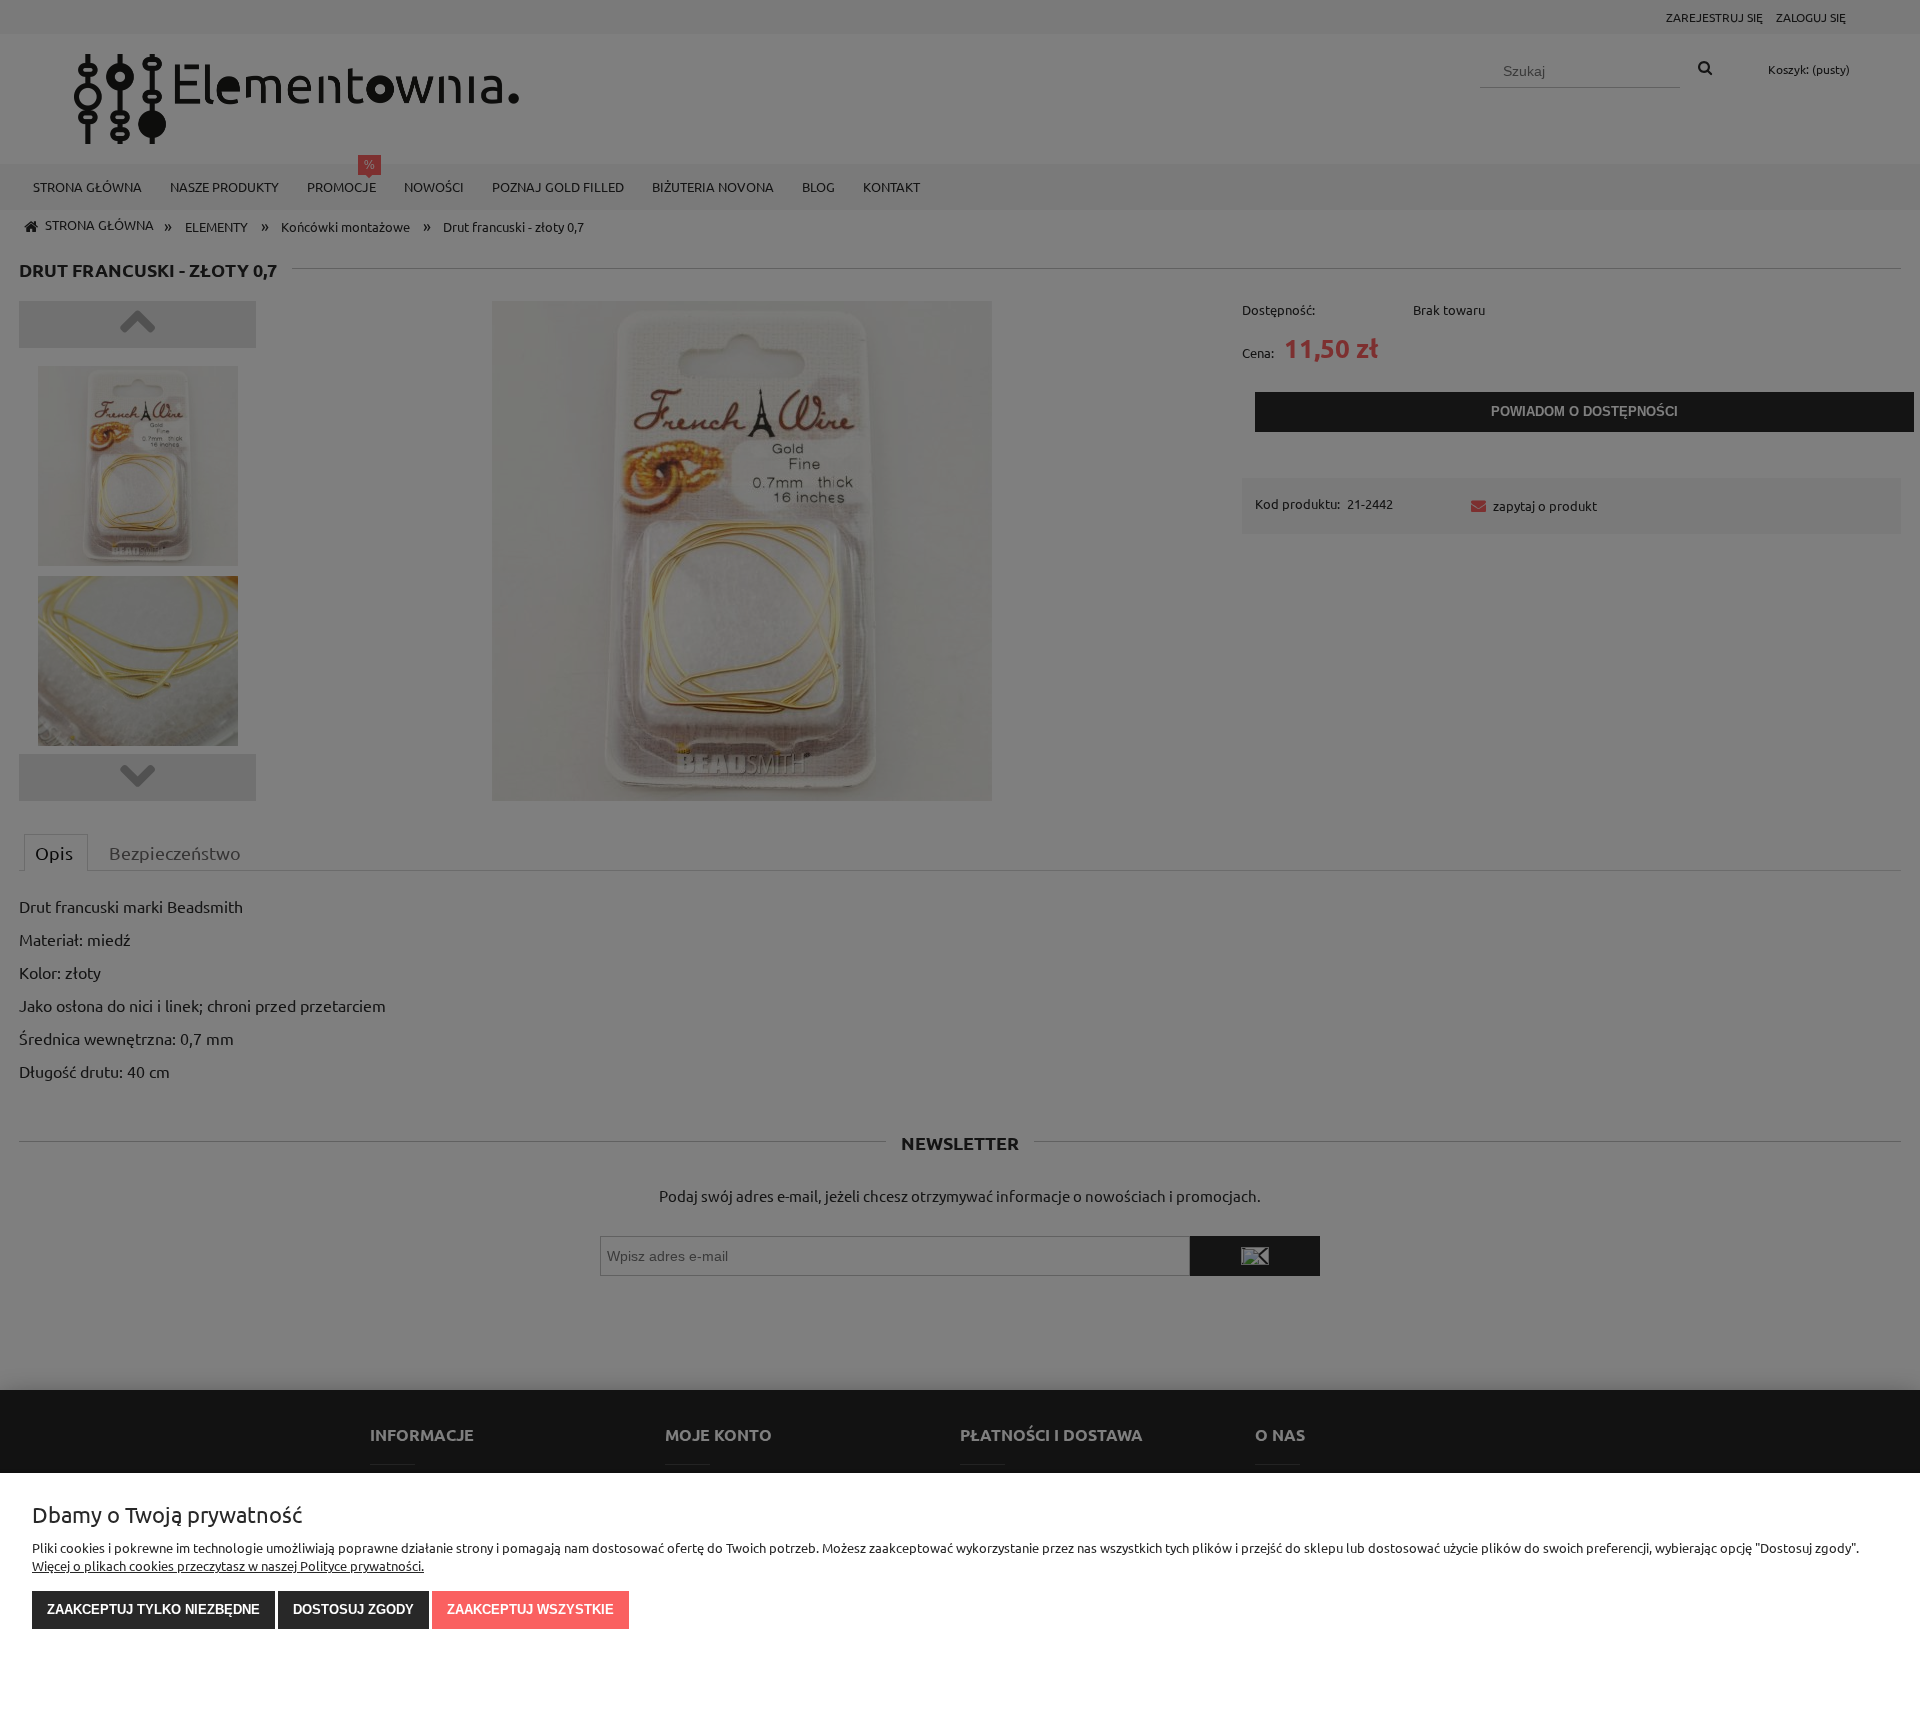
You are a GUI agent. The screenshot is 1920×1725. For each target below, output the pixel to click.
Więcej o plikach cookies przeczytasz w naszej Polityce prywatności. (228, 1565)
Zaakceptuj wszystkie (530, 1609)
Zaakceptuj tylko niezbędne (153, 1609)
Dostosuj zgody (353, 1609)
